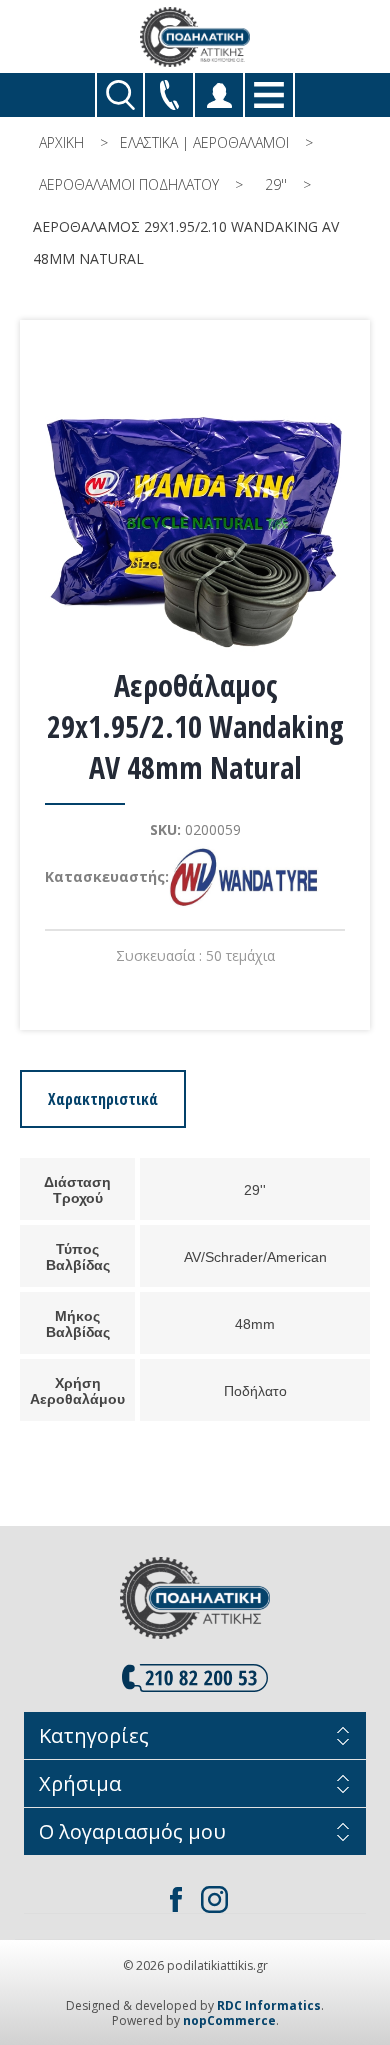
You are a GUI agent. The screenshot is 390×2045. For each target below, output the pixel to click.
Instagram (214, 1899)
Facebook (176, 1899)
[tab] (103, 1099)
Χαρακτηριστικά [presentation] (103, 1099)
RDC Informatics (269, 2005)
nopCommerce (229, 2020)
